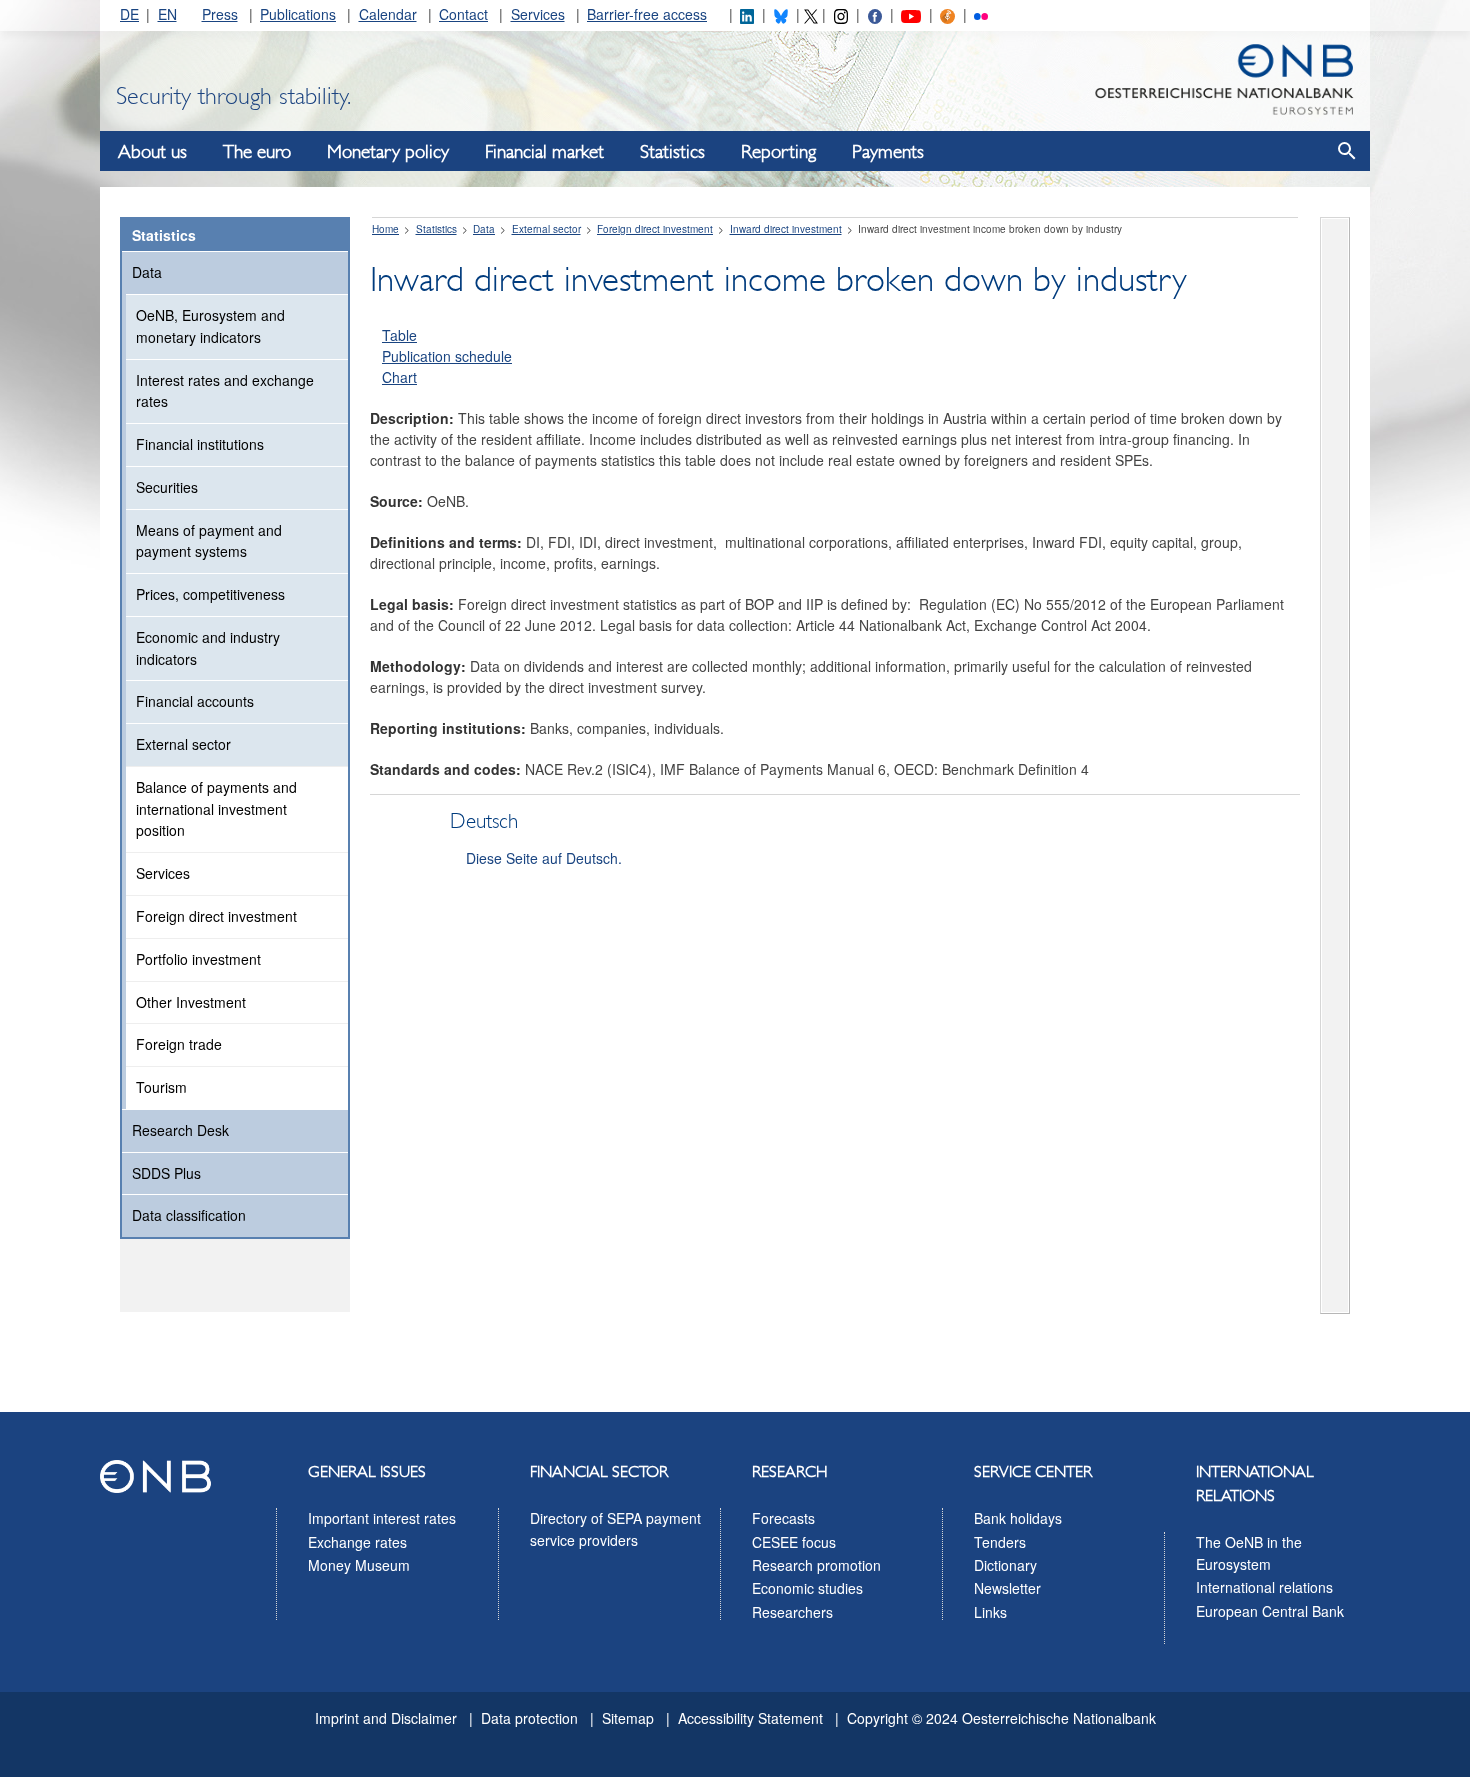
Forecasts (783, 1518)
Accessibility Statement (750, 1718)
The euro (257, 152)
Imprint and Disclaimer (386, 1718)
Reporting (778, 152)
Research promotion (816, 1565)
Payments (888, 152)
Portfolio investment (198, 959)
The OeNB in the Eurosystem (1249, 1553)
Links (990, 1612)
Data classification (189, 1215)
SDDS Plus (166, 1173)
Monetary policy (388, 152)
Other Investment (191, 1002)
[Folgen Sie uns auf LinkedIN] (747, 14)
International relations (1264, 1587)
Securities (167, 487)
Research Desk (180, 1130)
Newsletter (1007, 1588)
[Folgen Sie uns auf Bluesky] (781, 14)
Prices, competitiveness (210, 594)
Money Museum (359, 1565)
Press (220, 14)
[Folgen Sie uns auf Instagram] (841, 14)
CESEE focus (794, 1542)
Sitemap (628, 1718)
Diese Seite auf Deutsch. (544, 858)
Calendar (388, 14)
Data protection (529, 1718)
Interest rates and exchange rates (225, 391)
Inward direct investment (786, 229)
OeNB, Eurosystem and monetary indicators (210, 326)
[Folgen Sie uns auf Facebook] (875, 14)
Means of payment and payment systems (209, 541)
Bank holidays (1018, 1518)
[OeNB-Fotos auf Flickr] (981, 14)
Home (385, 229)
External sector (183, 744)
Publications (298, 14)
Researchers (792, 1612)
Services (538, 14)
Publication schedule (447, 356)
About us (152, 152)
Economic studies (807, 1588)
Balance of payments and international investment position (216, 809)
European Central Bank (1270, 1611)
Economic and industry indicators (208, 648)
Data (147, 272)
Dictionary (1005, 1565)
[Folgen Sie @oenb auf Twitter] (811, 14)
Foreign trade (179, 1044)
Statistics (672, 152)
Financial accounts (195, 701)
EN (167, 14)
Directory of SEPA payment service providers (615, 1529)
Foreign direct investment (216, 916)
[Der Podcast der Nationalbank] (947, 14)
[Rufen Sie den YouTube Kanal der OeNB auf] (910, 14)
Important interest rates (382, 1518)
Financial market (544, 152)
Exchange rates (357, 1542)
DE (129, 14)
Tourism (161, 1087)
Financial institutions (200, 444)
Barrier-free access (647, 14)
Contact (463, 14)
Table (399, 335)
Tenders (1000, 1542)
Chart (399, 377)
